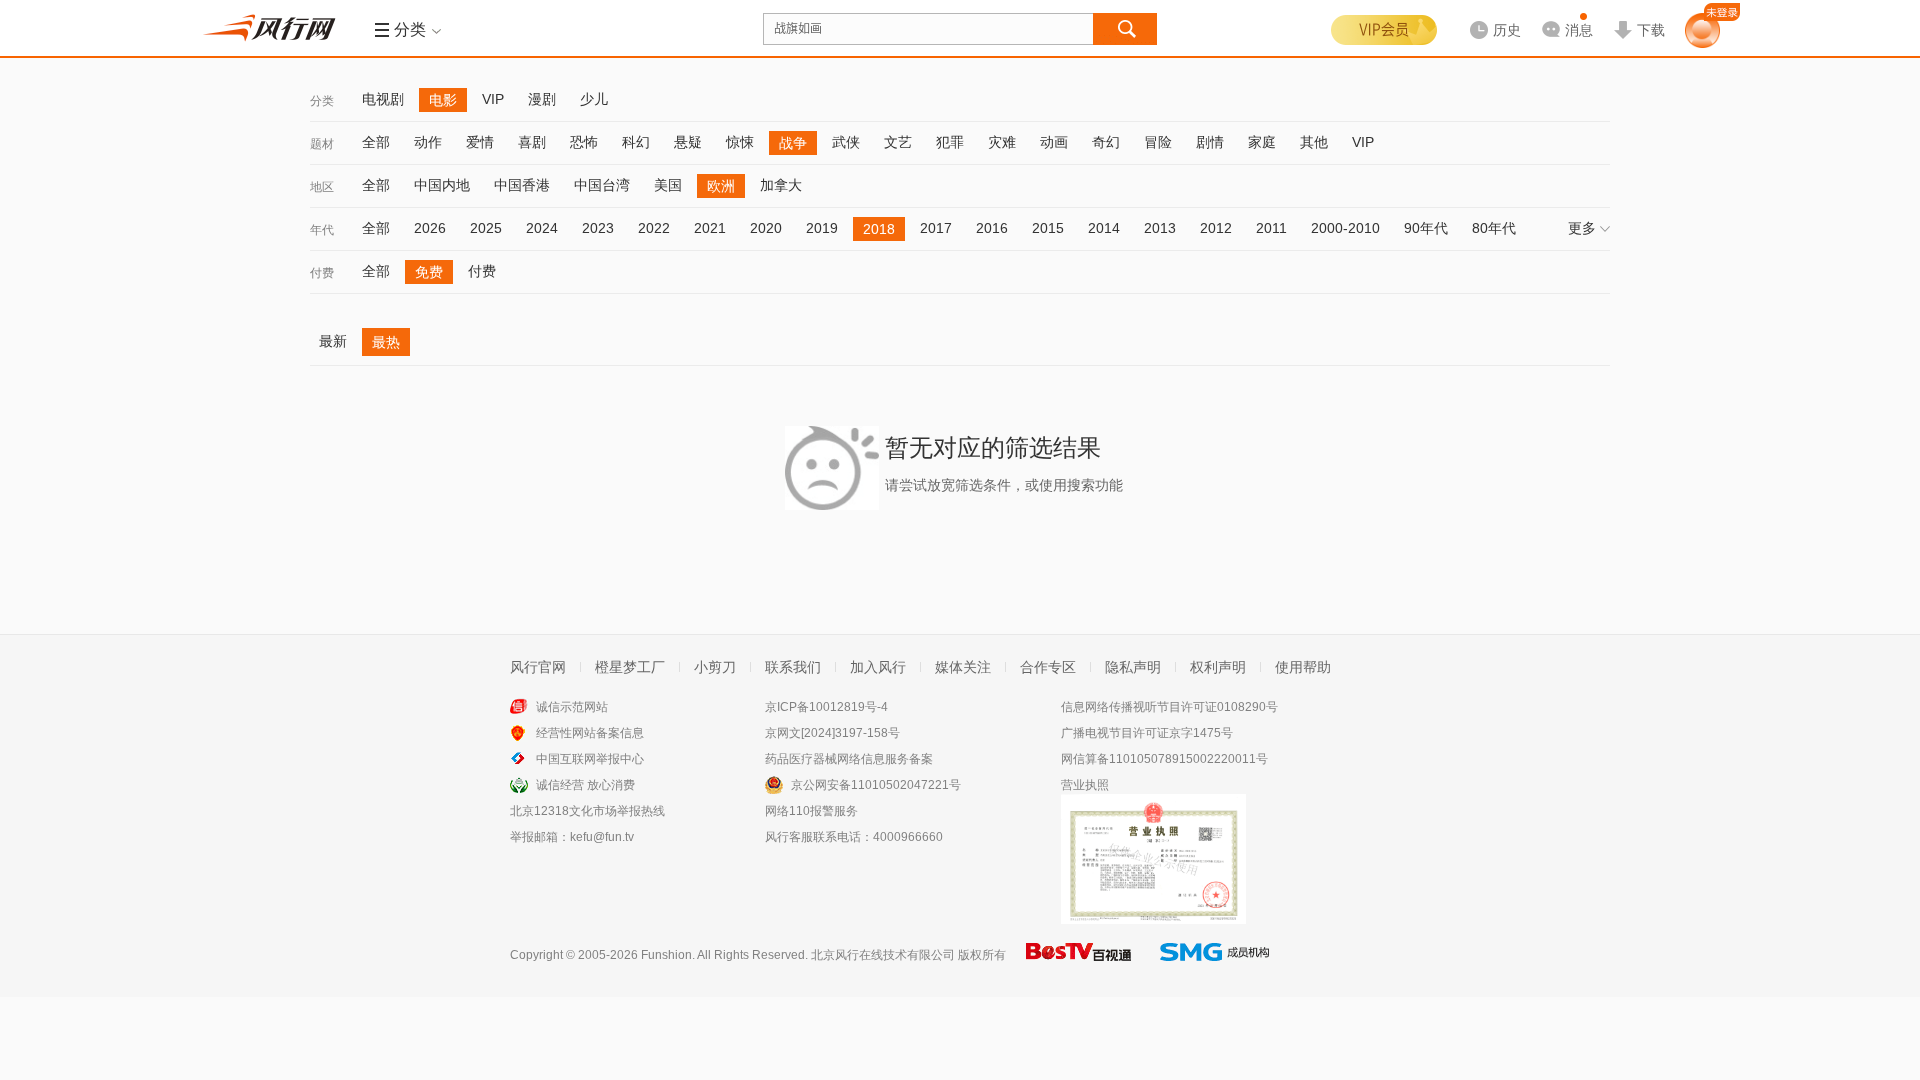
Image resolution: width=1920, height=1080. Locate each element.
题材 (322, 144)
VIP (493, 99)
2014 (1104, 228)
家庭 (1262, 142)
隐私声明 (1133, 667)
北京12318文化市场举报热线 (587, 811)
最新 (333, 341)
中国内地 (442, 185)
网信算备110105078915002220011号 (1164, 759)
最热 (386, 342)
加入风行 (878, 667)
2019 (822, 228)
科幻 (636, 142)
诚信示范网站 (572, 707)
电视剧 (383, 99)
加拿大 (781, 185)
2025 (486, 228)
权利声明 (1218, 667)
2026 (430, 228)
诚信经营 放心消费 (585, 785)
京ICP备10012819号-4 (826, 707)
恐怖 (584, 142)
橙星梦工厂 (630, 667)
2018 (879, 229)
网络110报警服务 (811, 811)
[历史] (1489, 14)
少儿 (594, 99)
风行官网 (538, 667)
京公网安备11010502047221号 (876, 785)
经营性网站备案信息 (590, 733)
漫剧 (542, 99)
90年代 (1426, 228)
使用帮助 (1303, 667)
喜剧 (532, 142)
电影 (443, 100)
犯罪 (950, 142)
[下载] (1639, 14)
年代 (322, 230)
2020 (766, 228)
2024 (542, 228)
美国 (668, 185)
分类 (322, 101)
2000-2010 (1345, 228)
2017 (936, 228)
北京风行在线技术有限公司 (883, 955)
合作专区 (1048, 667)
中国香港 (522, 185)
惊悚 (740, 142)
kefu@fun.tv (602, 837)
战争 (793, 143)
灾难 (1002, 142)
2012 (1216, 228)
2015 (1048, 228)
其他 (1314, 142)
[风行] (275, 28)
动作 (428, 142)
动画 (1054, 142)
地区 (322, 187)
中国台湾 (602, 185)
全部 (376, 142)
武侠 (846, 142)
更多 (1582, 228)
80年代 (1494, 228)
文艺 (898, 142)
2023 (598, 228)
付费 (322, 273)
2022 (654, 228)
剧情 (1210, 142)
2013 (1160, 228)
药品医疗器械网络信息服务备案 (849, 759)
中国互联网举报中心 (590, 759)
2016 (992, 228)
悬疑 (688, 142)
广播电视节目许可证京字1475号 (1147, 733)
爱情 (480, 142)
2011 (1271, 228)
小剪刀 (715, 667)
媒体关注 (963, 667)
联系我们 (793, 667)
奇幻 (1106, 142)
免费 (429, 272)
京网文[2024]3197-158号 (832, 733)
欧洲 (721, 186)
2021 (710, 228)
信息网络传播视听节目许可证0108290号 (1169, 707)
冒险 (1158, 142)
